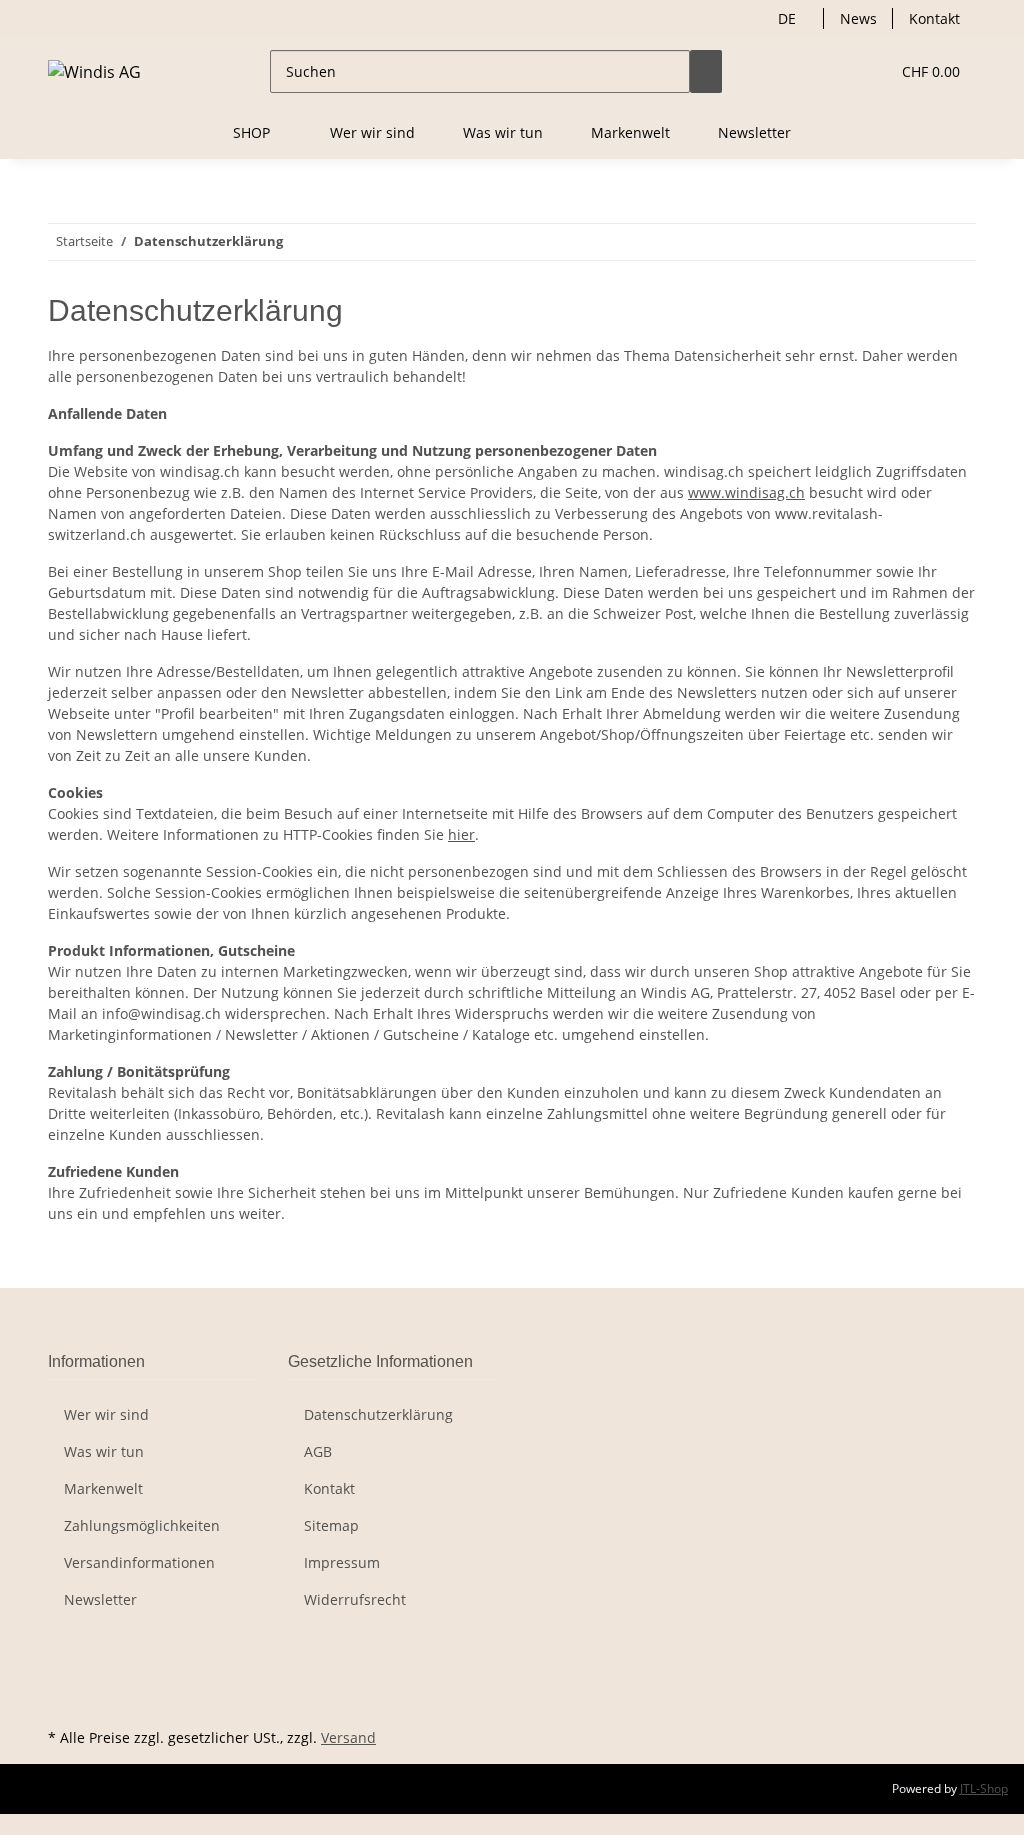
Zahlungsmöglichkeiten (142, 1525)
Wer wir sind (372, 132)
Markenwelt (630, 132)
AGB (318, 1451)
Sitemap (331, 1525)
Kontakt (934, 18)
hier (461, 834)
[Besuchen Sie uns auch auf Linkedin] (64, 1700)
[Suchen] (706, 71)
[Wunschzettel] (866, 71)
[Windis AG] (94, 71)
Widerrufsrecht (355, 1599)
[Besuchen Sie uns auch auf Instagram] (64, 1677)
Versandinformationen (139, 1562)
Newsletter (754, 132)
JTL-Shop (984, 1788)
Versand (348, 1737)
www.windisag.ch (746, 492)
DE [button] (789, 18)
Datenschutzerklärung (378, 1414)
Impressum (342, 1562)
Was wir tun (503, 132)
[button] (834, 71)
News (858, 18)
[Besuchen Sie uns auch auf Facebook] (64, 1654)
